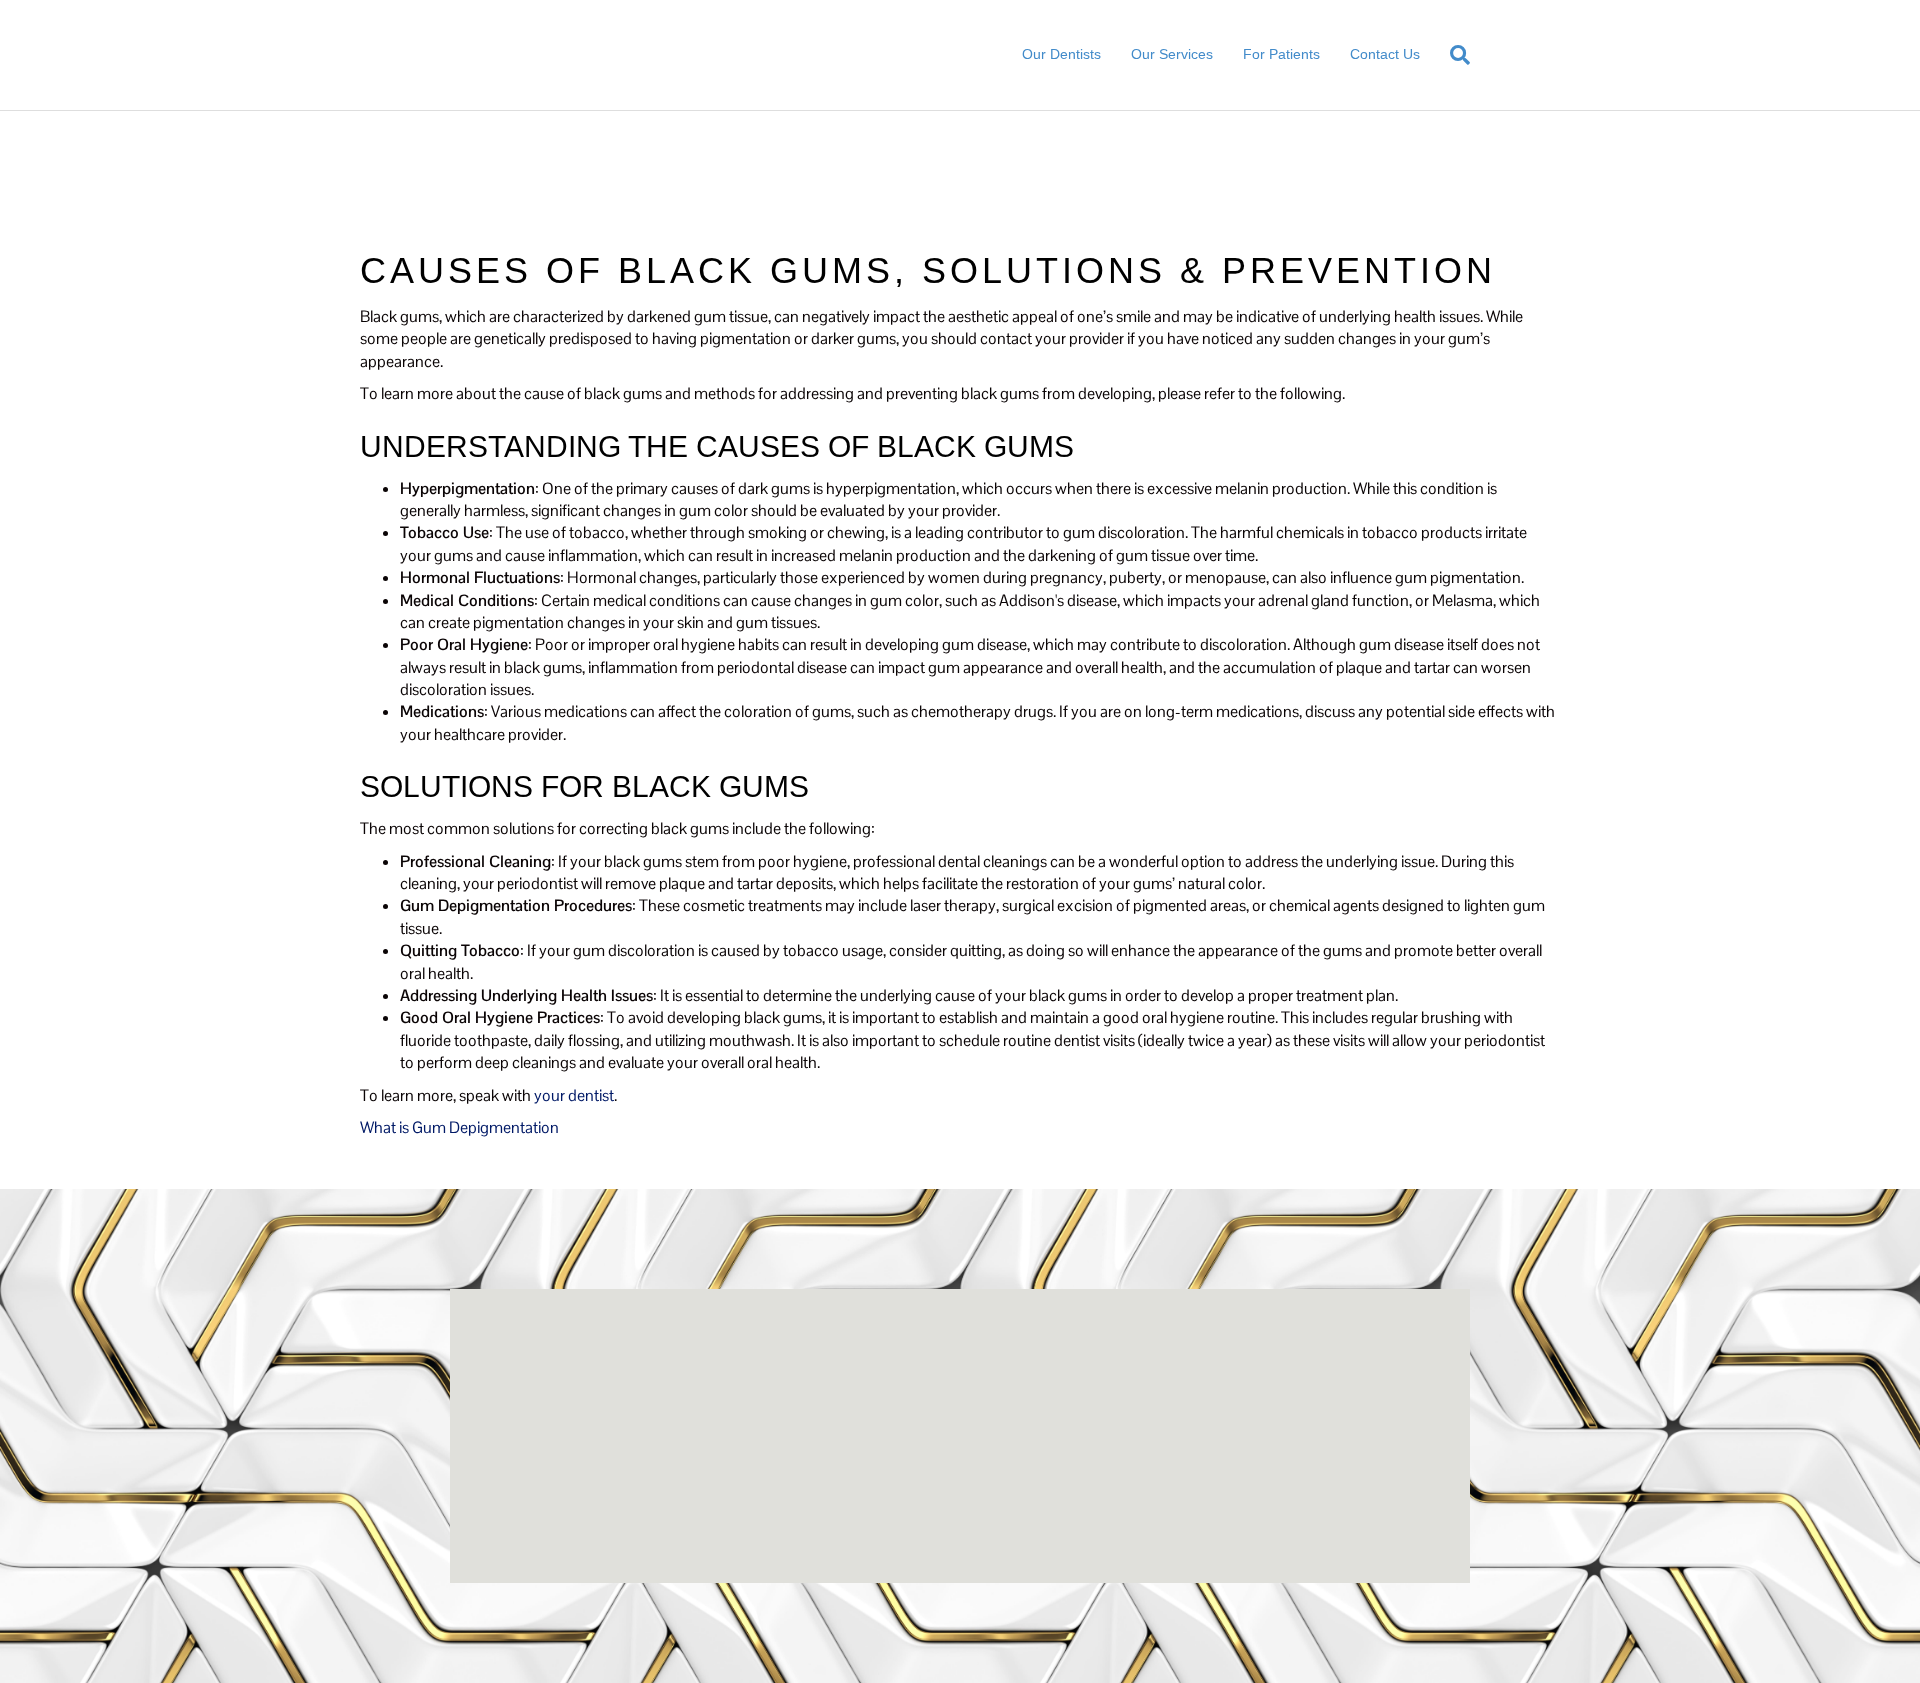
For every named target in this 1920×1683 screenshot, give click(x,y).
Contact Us (1385, 54)
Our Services (1172, 54)
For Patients (1281, 54)
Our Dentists (1061, 54)
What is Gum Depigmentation (459, 1127)
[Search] (1452, 55)
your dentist (574, 1095)
